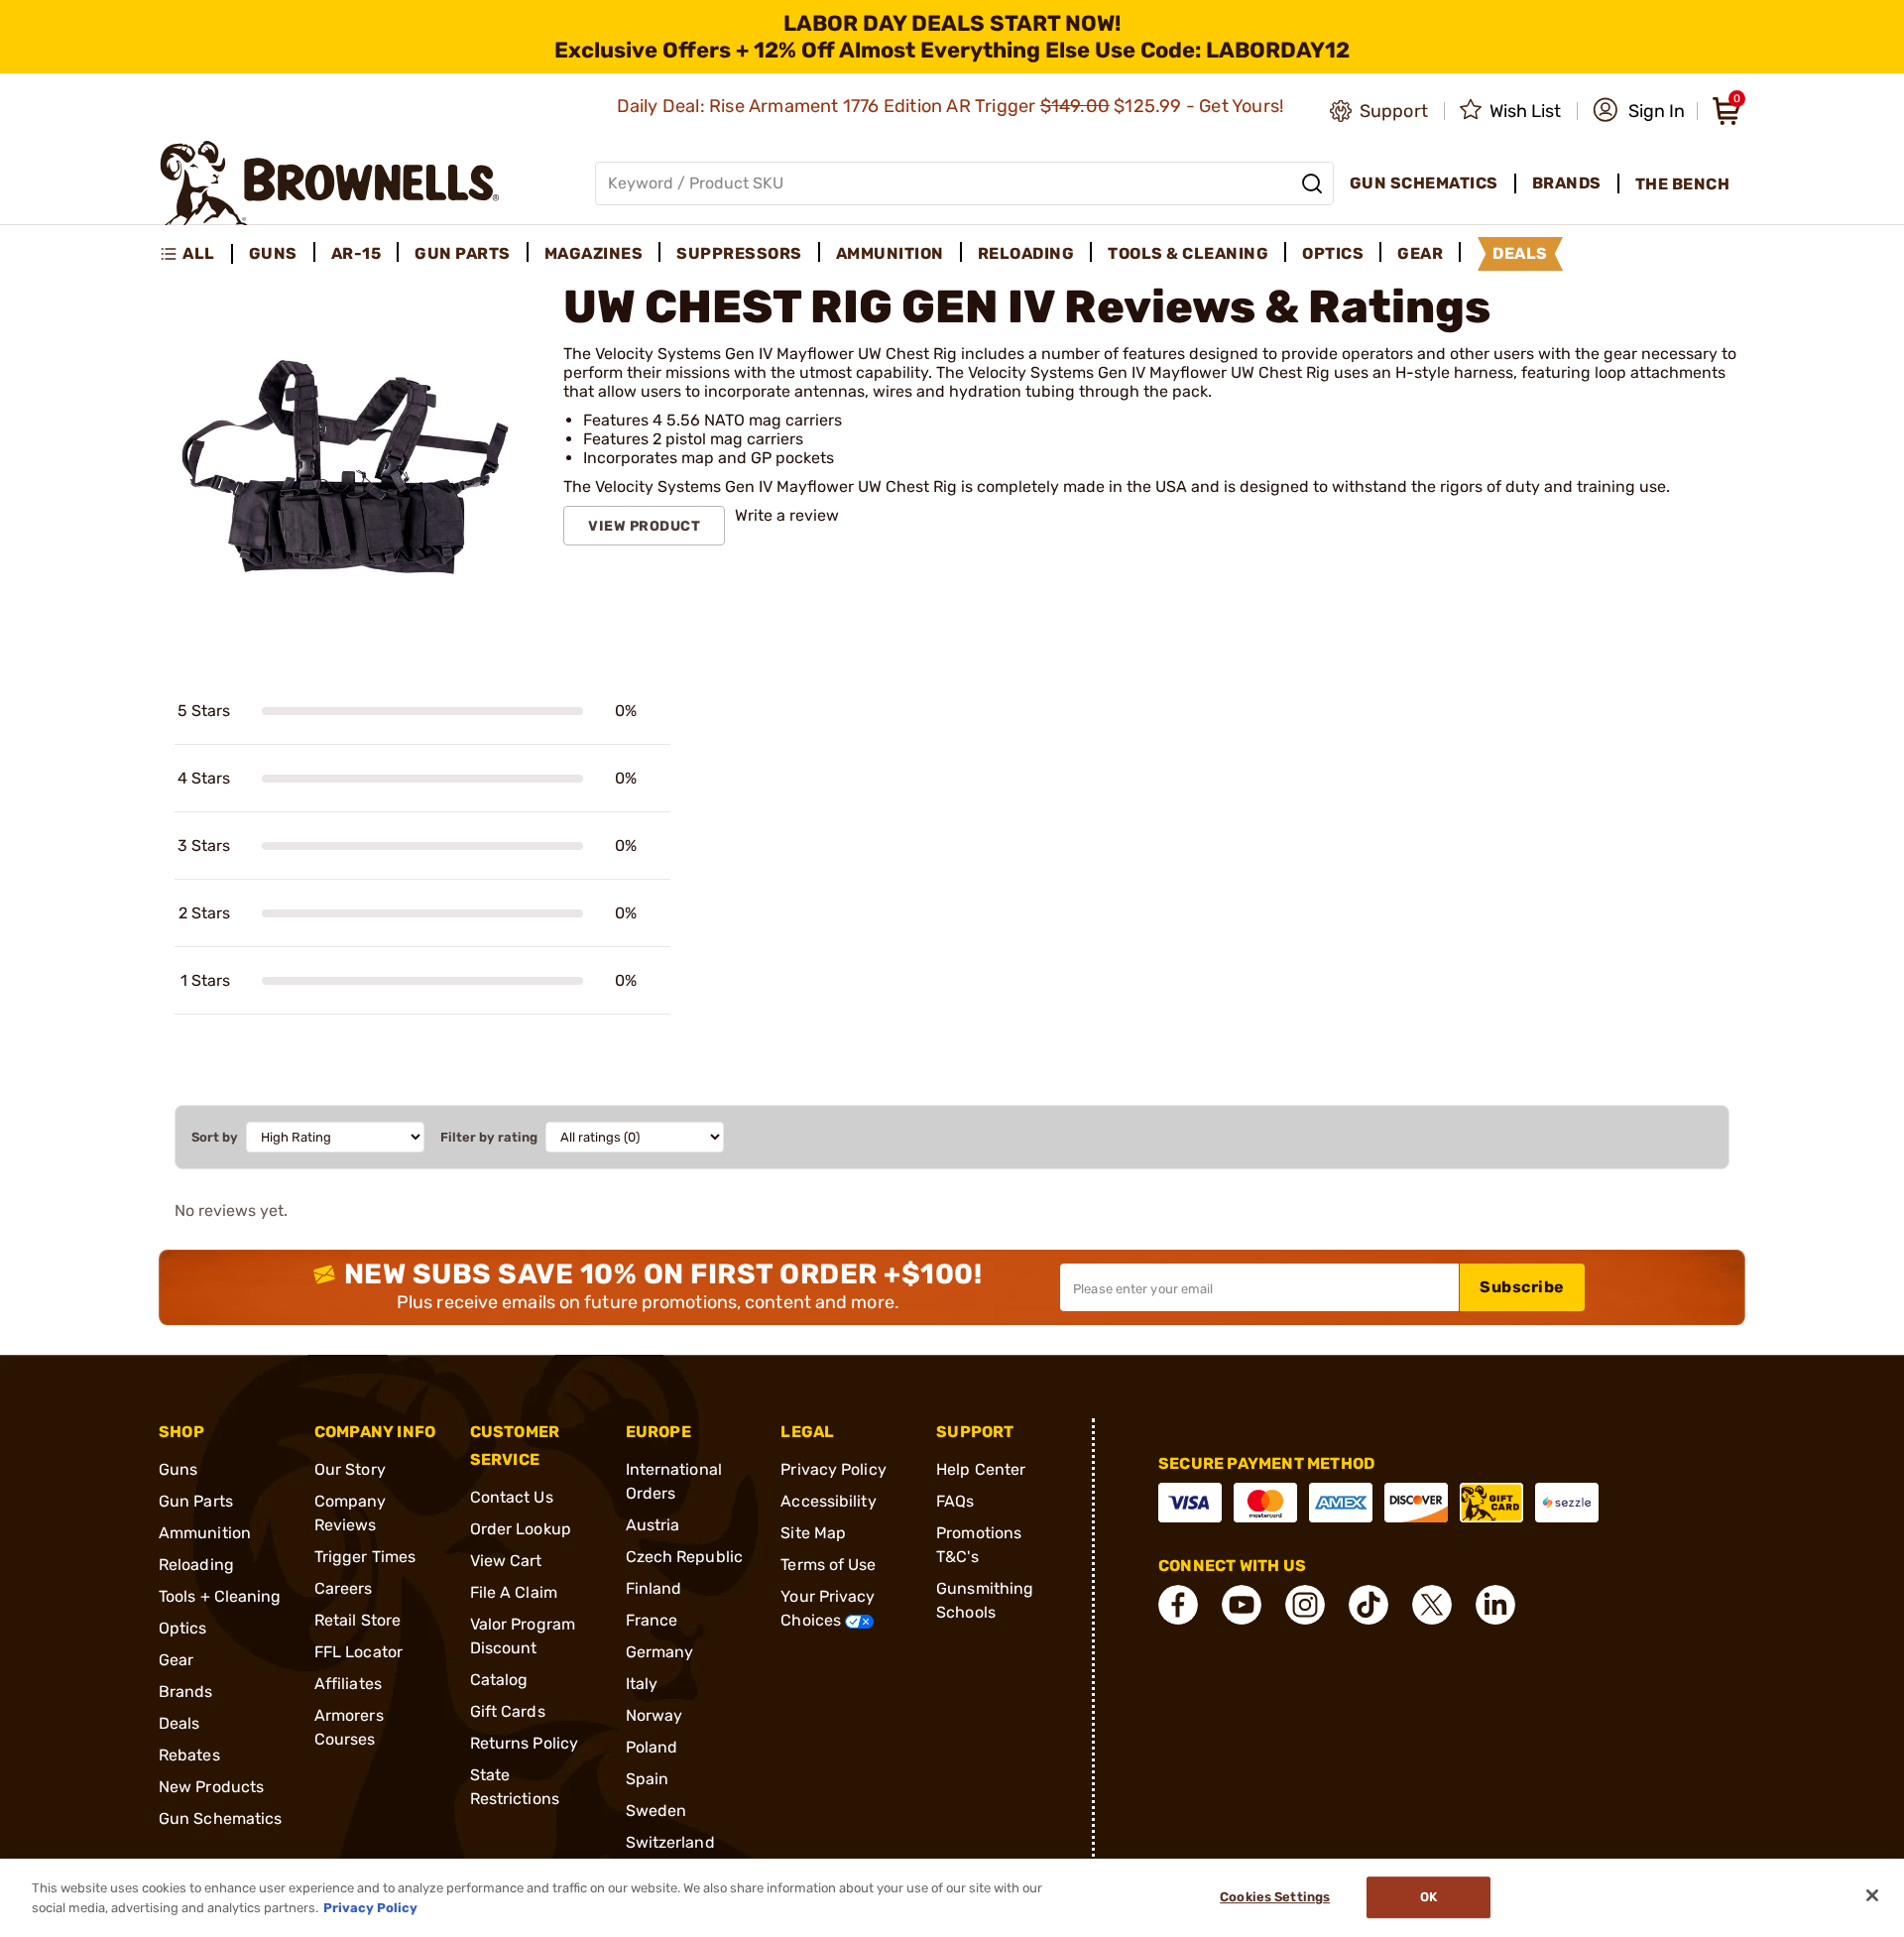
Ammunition (205, 1533)
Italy (642, 1684)
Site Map (813, 1533)
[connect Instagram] (1305, 1605)
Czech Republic (684, 1557)
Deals (179, 1723)
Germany (660, 1652)
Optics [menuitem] (1333, 253)
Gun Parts (196, 1501)
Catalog (499, 1680)
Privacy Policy (833, 1469)
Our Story (350, 1469)
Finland (654, 1588)
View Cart (506, 1561)
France (652, 1620)
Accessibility (828, 1501)
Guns (178, 1469)
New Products (211, 1787)
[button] (1639, 111)
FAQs (955, 1501)
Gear (176, 1660)
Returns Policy (524, 1743)
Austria (653, 1525)
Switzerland (670, 1842)
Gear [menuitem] (1420, 253)
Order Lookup (521, 1529)
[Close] (1872, 1895)
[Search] (1312, 183)
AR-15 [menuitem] (357, 253)
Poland (652, 1747)
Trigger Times (365, 1557)
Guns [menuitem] (273, 253)
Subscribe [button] (1522, 1287)
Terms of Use (828, 1565)
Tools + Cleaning (220, 1596)
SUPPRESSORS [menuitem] (739, 253)
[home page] (330, 183)
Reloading (196, 1565)
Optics (183, 1628)
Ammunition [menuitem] (890, 253)
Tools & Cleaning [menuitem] (1188, 253)
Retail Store (357, 1620)
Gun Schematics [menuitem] (1424, 183)
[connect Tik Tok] (1368, 1605)
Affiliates (348, 1684)
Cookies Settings (1275, 1898)
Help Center (981, 1469)
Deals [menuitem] (1520, 253)
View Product (644, 526)
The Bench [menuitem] (1683, 184)
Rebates (189, 1755)
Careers (344, 1588)
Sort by (215, 1137)
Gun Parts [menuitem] (463, 253)
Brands (186, 1692)
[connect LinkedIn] (1495, 1605)
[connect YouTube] (1242, 1605)
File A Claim (514, 1592)
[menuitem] (196, 254)
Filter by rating (489, 1137)
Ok (1428, 1898)
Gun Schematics (220, 1818)
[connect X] (1432, 1605)
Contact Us (512, 1497)
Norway (654, 1715)
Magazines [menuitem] (594, 253)
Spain (648, 1779)
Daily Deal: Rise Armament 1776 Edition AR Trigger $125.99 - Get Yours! (952, 106)
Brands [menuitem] (1567, 183)
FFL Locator (358, 1652)
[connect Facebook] (1178, 1605)
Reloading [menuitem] (1026, 253)
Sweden (656, 1811)
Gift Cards (508, 1711)
